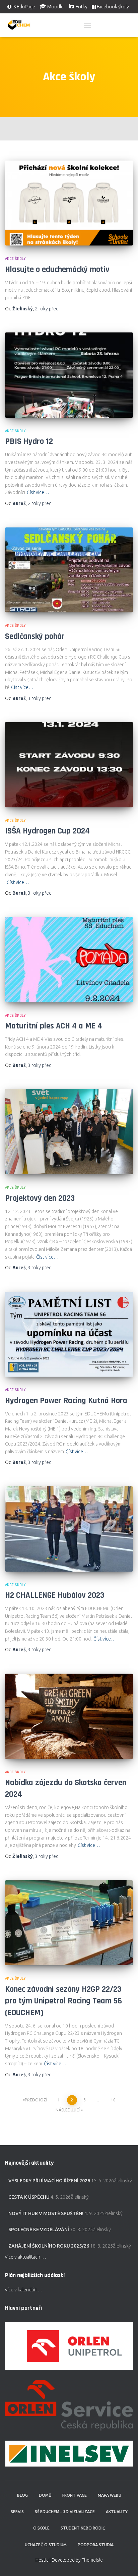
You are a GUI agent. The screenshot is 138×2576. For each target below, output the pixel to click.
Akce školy (15, 259)
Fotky (82, 7)
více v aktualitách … (26, 2257)
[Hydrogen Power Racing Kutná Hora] (69, 1334)
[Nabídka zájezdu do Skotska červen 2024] (69, 1716)
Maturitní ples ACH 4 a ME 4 (54, 1026)
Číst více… (38, 492)
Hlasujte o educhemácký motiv (57, 270)
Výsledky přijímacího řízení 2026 (49, 2181)
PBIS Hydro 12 (29, 441)
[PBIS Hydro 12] (69, 375)
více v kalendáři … (24, 2290)
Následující (68, 2110)
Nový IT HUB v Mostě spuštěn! (46, 2213)
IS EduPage (24, 7)
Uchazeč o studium (46, 2545)
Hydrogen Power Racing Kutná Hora (66, 1401)
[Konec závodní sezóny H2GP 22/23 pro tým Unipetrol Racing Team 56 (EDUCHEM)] (69, 1923)
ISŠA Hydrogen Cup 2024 (47, 831)
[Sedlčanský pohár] (69, 570)
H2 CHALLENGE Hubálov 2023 (55, 1595)
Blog (22, 2495)
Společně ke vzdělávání (39, 2230)
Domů (45, 2495)
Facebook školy (113, 7)
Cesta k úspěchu (29, 2197)
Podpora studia (96, 2545)
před (47, 309)
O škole (41, 2528)
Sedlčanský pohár (35, 636)
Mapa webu (110, 2495)
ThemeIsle (92, 2560)
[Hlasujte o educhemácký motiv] (69, 203)
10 (113, 2100)
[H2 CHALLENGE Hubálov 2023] (69, 1529)
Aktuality (117, 2512)
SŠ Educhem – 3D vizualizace (65, 2512)
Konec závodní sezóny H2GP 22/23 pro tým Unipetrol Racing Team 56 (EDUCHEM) (63, 2001)
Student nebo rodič (83, 2528)
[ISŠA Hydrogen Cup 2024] (69, 765)
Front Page (75, 2495)
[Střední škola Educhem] (21, 25)
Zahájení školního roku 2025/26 (49, 2246)
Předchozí (36, 2100)
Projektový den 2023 (40, 1198)
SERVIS (17, 2512)
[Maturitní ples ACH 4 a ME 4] (69, 960)
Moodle (55, 7)
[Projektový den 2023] (69, 1132)
